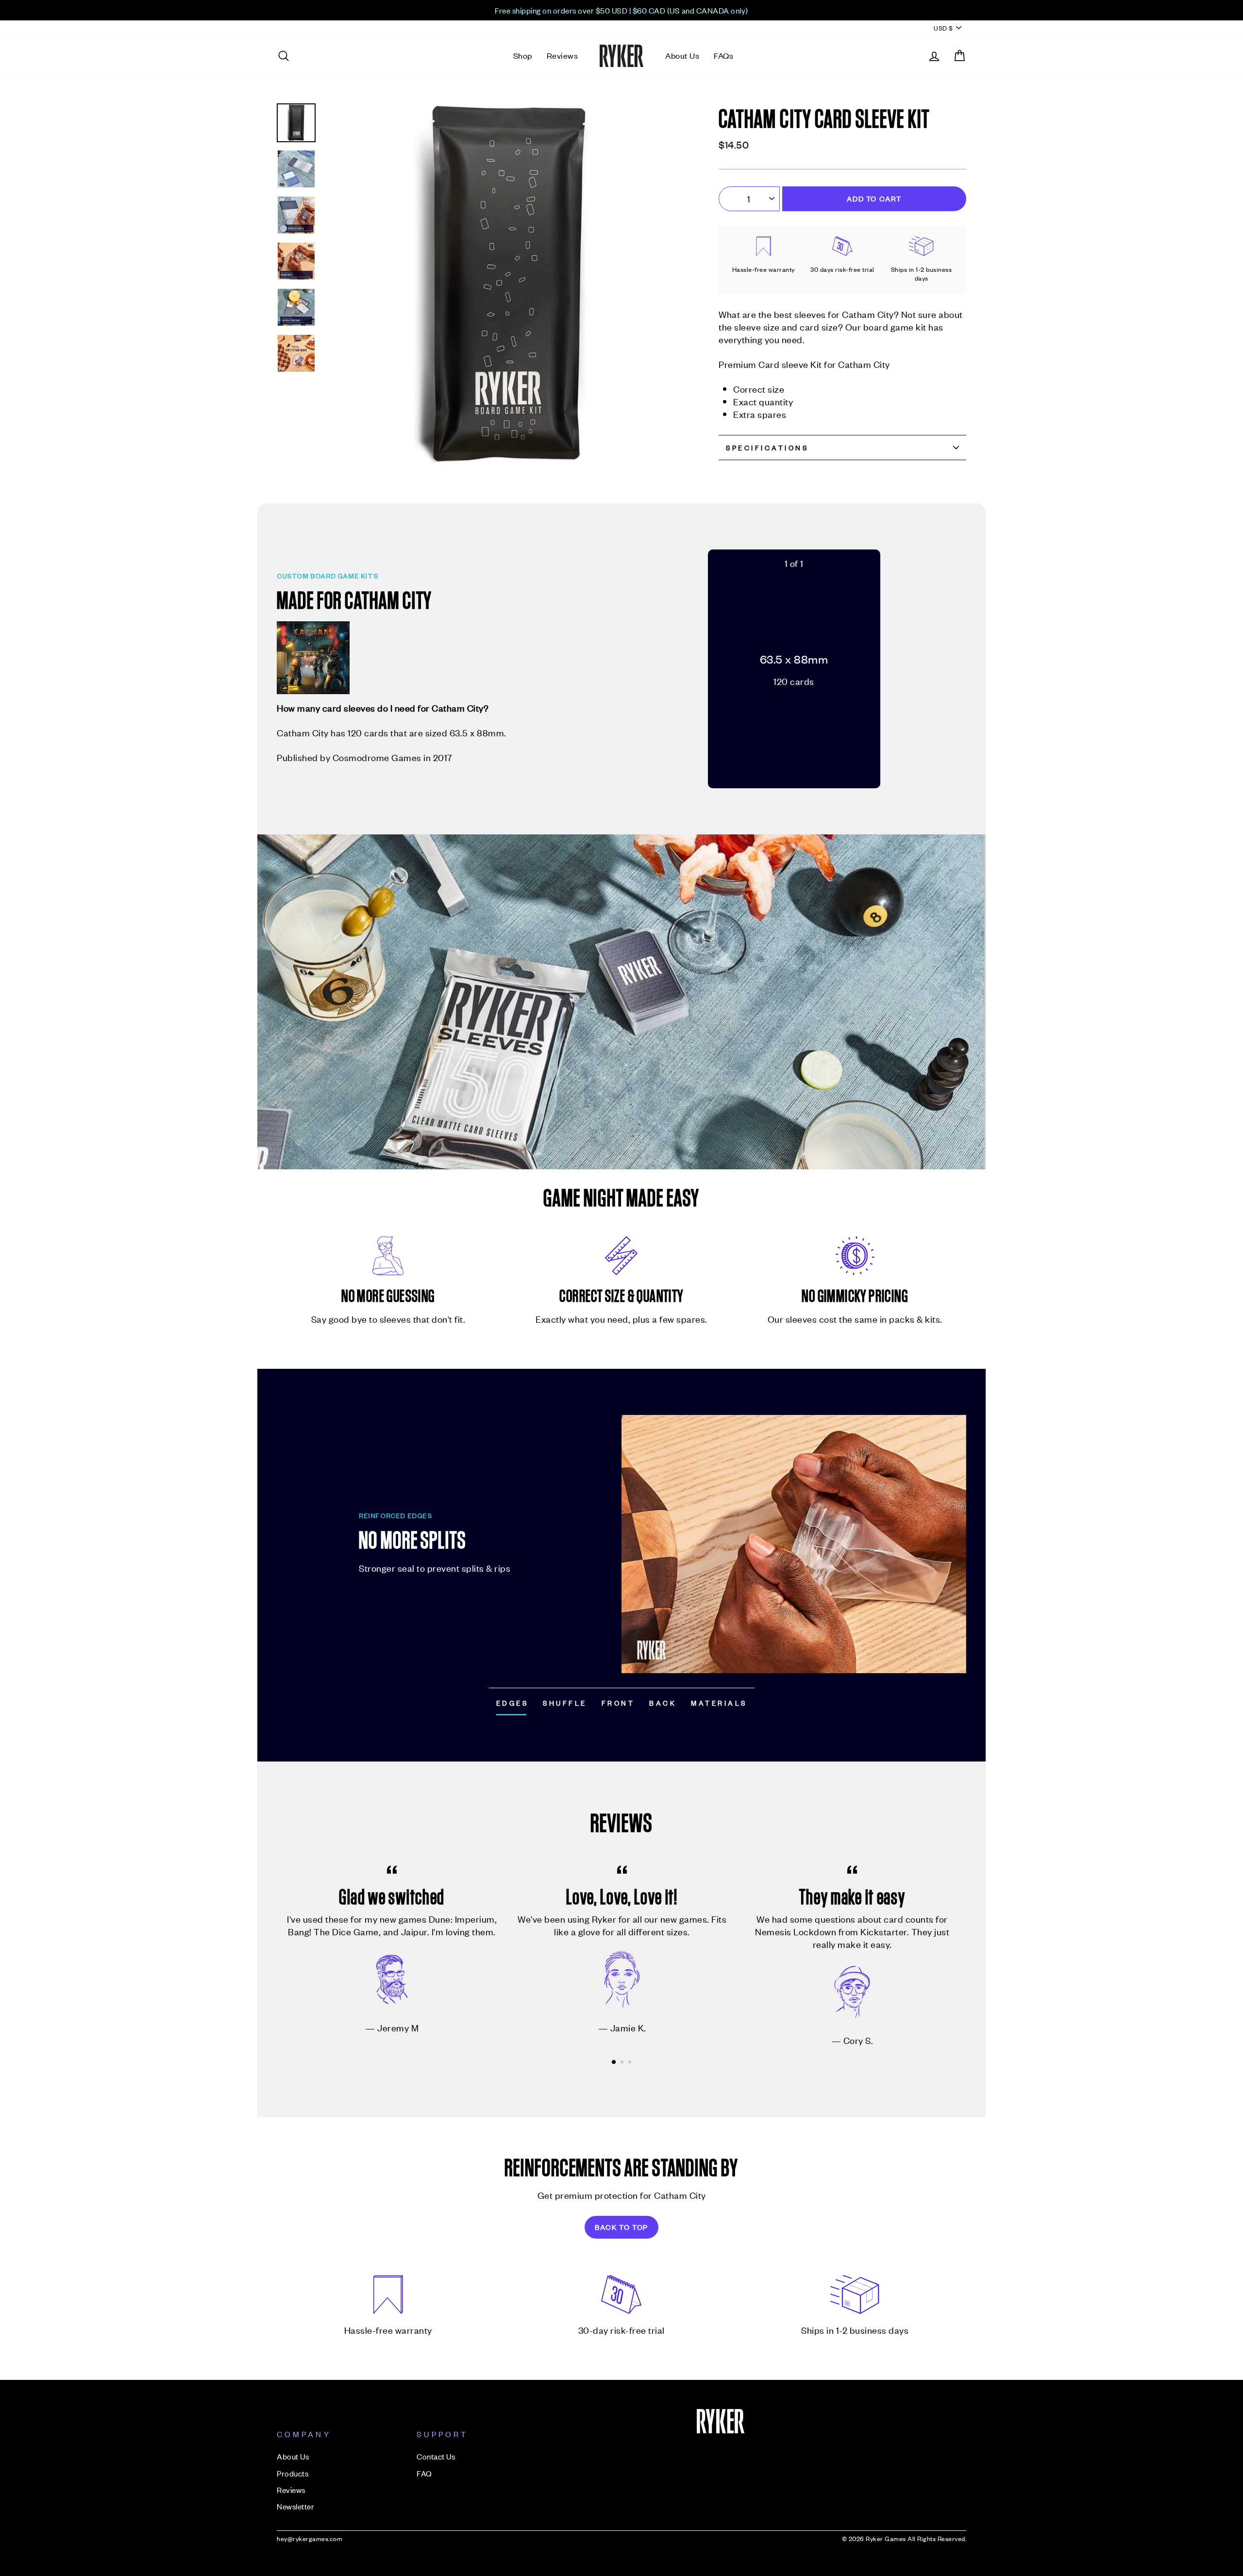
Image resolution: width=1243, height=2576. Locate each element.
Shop (523, 55)
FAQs (723, 55)
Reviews (563, 55)
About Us (682, 55)
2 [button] (623, 2063)
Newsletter (295, 2506)
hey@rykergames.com (310, 2538)
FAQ (424, 2473)
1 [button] (614, 2062)
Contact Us (436, 2456)
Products (293, 2473)
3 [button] (631, 2063)
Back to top (621, 2227)
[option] (621, 10)
